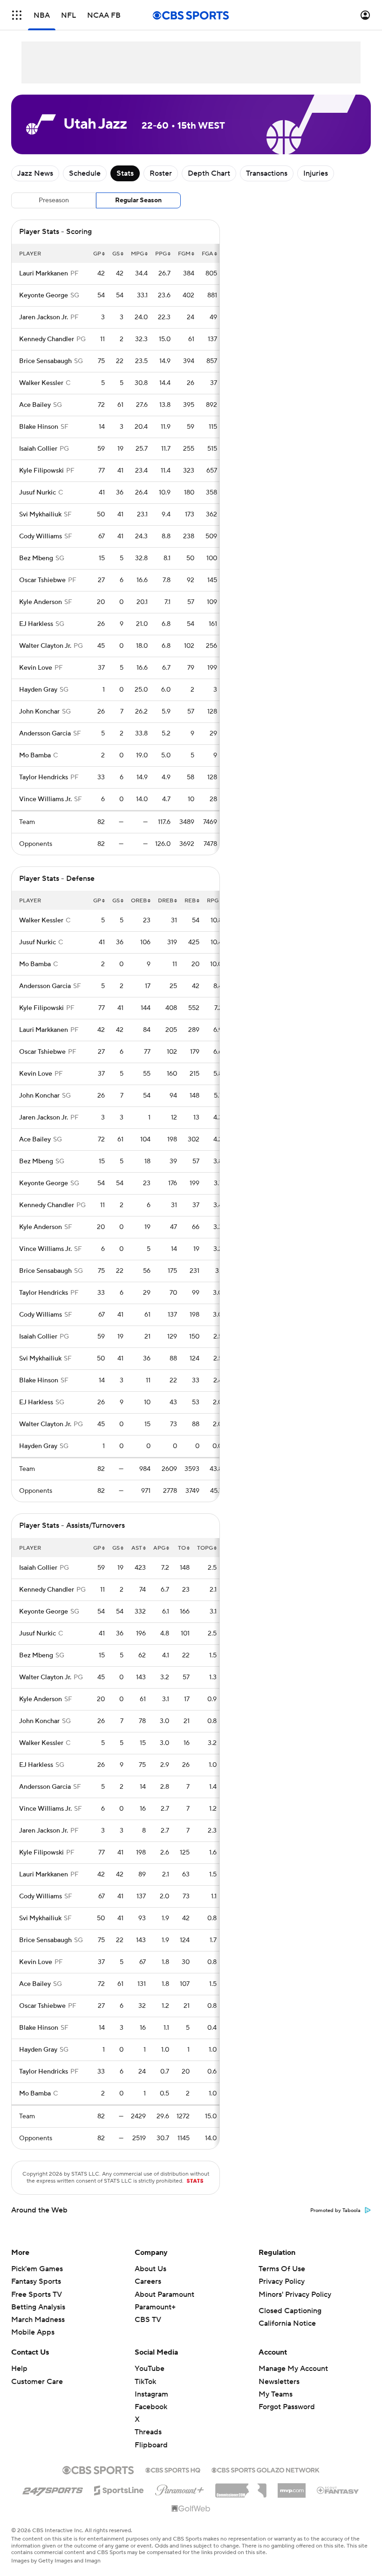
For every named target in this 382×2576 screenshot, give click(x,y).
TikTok (145, 2382)
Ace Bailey (35, 405)
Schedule (85, 173)
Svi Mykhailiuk (40, 515)
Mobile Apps (33, 2332)
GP (97, 254)
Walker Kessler (41, 383)
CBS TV (148, 2320)
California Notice (287, 2323)
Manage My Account (293, 2369)
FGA (208, 254)
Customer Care (37, 2382)
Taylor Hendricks (44, 777)
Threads (148, 2432)
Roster (161, 173)
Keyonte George (44, 295)
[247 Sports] (53, 2489)
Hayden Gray (38, 690)
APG (159, 1548)
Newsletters (279, 2382)
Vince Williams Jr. (45, 799)
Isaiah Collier (38, 449)
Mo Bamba (35, 756)
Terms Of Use (282, 2269)
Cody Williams (41, 536)
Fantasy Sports (36, 2281)
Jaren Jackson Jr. (44, 317)
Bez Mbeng (36, 558)
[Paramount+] (180, 2488)
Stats (125, 173)
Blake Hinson (39, 427)
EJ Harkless (36, 624)
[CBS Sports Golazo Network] (266, 2469)
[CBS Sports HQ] (173, 2469)
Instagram (151, 2394)
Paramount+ (155, 2307)
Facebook (151, 2407)
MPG (137, 254)
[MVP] (292, 2487)
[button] (17, 15)
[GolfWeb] (191, 2509)
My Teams (276, 2394)
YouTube (150, 2369)
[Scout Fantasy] (338, 2490)
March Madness (38, 2320)
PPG (161, 254)
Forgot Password (287, 2407)
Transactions (267, 173)
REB (190, 901)
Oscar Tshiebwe (42, 580)
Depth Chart (209, 173)
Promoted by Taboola (335, 2211)
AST (137, 1548)
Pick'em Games (37, 2269)
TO (182, 1548)
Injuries (316, 173)
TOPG (205, 1548)
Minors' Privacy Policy (295, 2294)
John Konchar (39, 712)
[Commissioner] (241, 2487)
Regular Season (138, 200)
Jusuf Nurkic (38, 493)
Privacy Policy (282, 2281)
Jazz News (35, 173)
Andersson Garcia (45, 734)
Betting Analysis (38, 2307)
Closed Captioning (290, 2311)
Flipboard (151, 2445)
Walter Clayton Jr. (45, 646)
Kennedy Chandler (47, 339)
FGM (184, 254)
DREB (166, 901)
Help (19, 2369)
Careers (148, 2281)
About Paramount (164, 2294)
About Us (150, 2269)
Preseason (54, 200)
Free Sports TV (37, 2294)
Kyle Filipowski (41, 471)
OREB (139, 901)
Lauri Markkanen (44, 274)
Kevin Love (36, 668)
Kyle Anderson (41, 602)
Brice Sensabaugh (45, 361)
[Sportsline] (119, 2489)
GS (116, 254)
